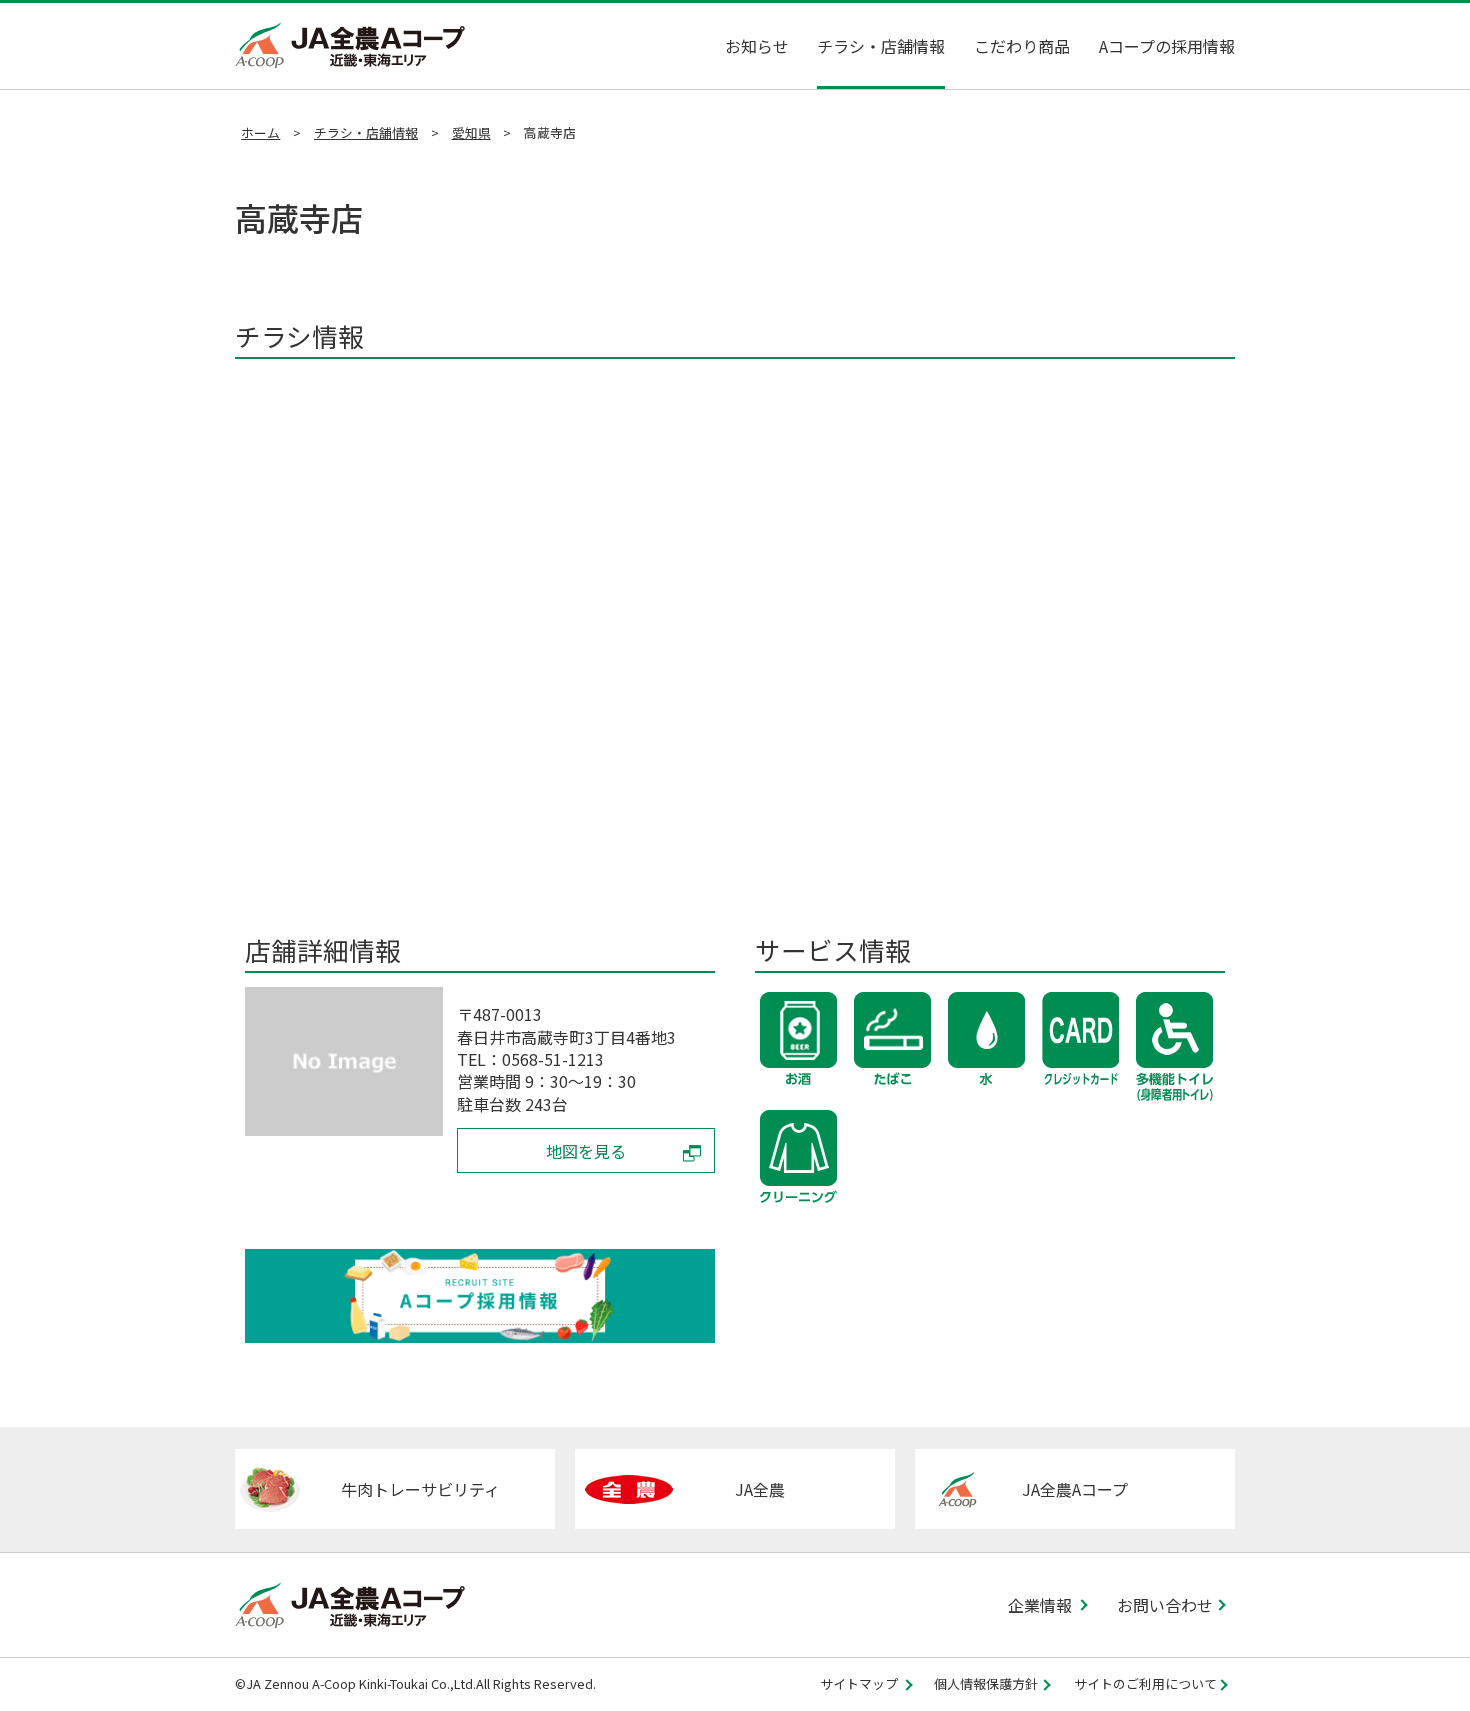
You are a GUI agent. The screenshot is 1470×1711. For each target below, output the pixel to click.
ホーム (260, 132)
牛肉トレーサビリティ (420, 1489)
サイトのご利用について (1145, 1684)
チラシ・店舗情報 (881, 46)
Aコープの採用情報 (1167, 46)
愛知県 (471, 132)
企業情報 (1040, 1605)
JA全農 (760, 1489)
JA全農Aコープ (1075, 1489)
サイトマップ (859, 1684)
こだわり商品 (1022, 46)
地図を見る (586, 1151)
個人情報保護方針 (986, 1684)
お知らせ (757, 46)
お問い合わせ (1165, 1605)
